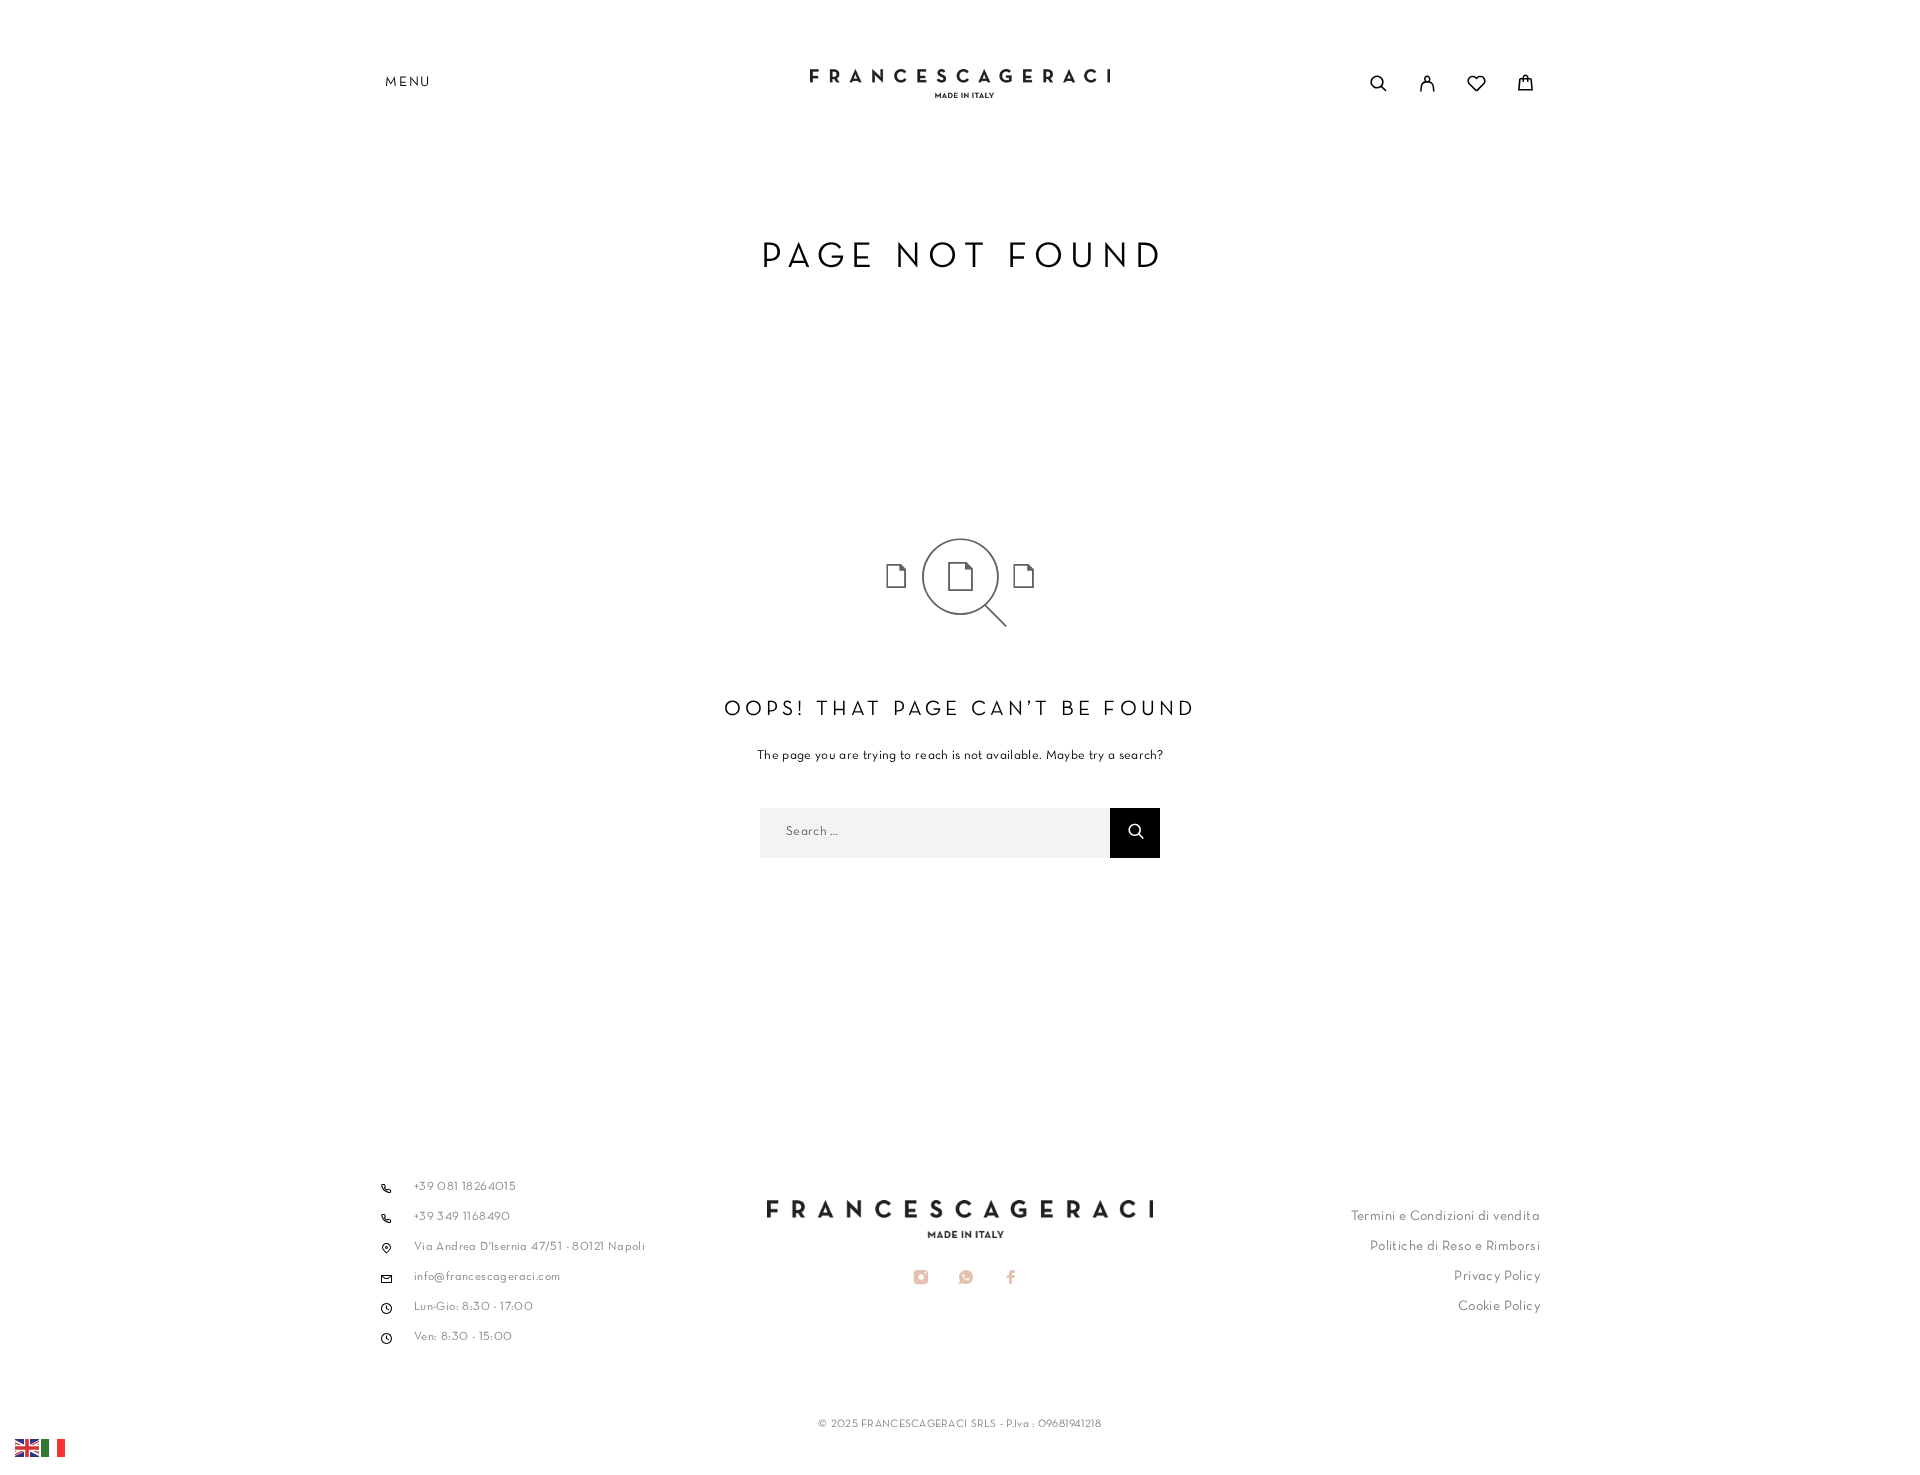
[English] (28, 1448)
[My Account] (1427, 83)
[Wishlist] (1476, 88)
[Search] (1378, 83)
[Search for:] (935, 833)
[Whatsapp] (965, 1280)
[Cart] (1525, 87)
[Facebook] (1010, 1280)
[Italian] (54, 1448)
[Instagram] (920, 1280)
